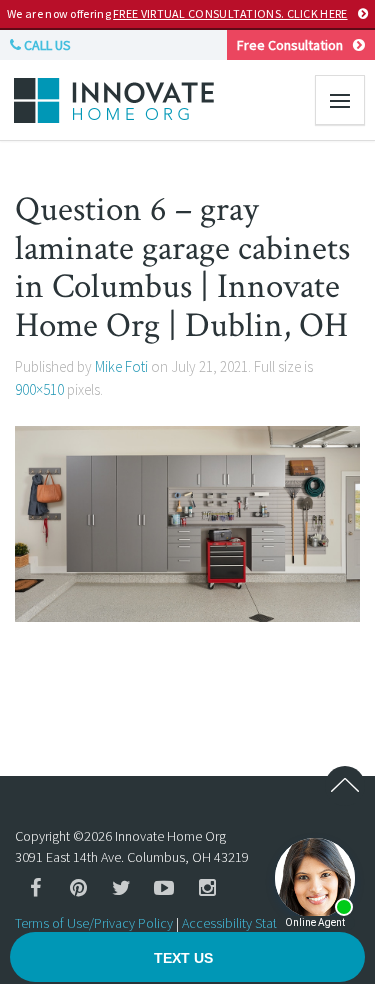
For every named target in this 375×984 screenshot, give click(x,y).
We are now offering (177, 13)
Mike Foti (121, 366)
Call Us (46, 45)
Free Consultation (290, 45)
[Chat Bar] (187, 958)
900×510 (39, 389)
